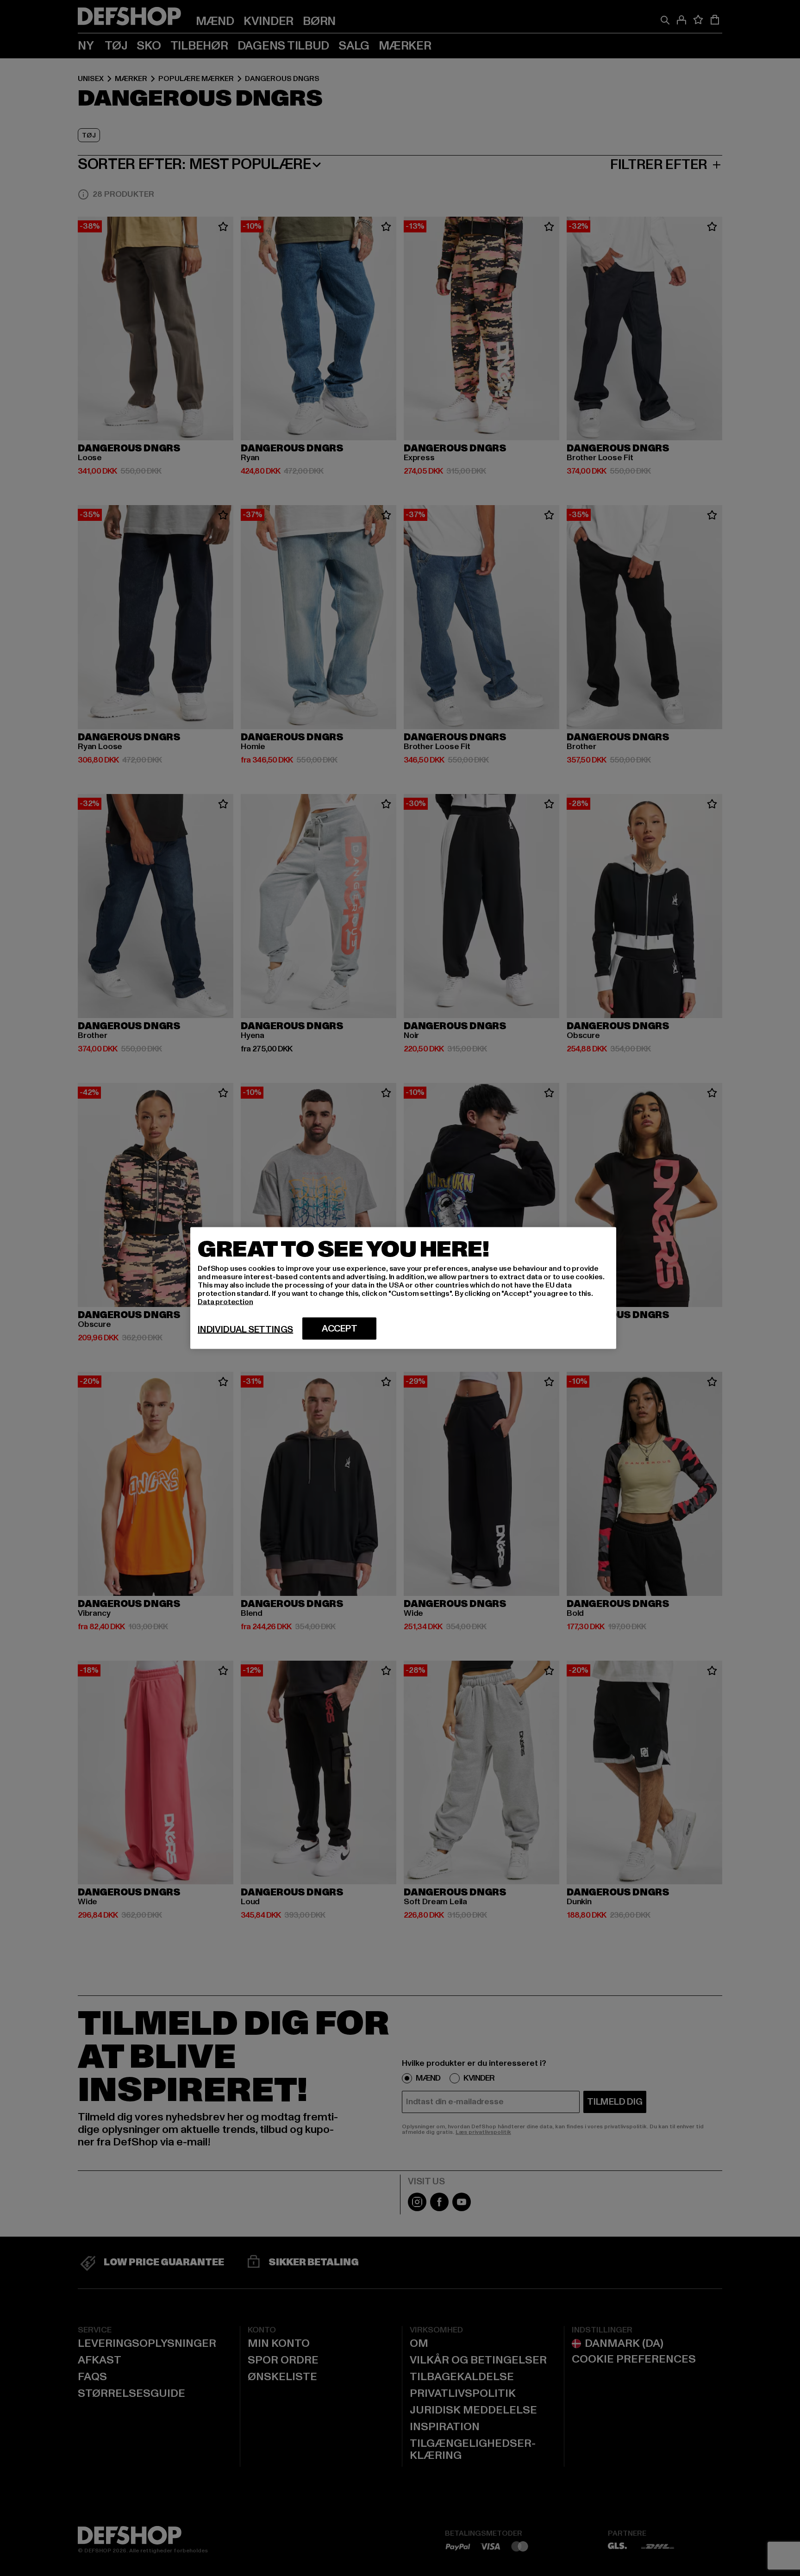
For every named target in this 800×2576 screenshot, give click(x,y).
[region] (403, 1288)
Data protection (225, 1302)
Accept (340, 1329)
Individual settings (245, 1330)
